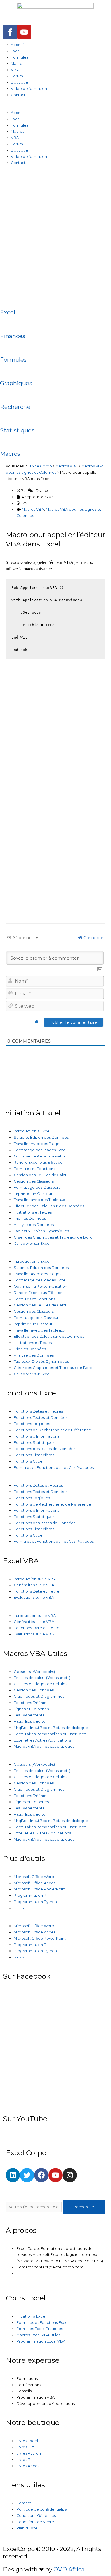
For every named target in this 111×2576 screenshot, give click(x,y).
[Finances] (7, 323)
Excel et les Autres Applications (42, 1740)
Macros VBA (33, 509)
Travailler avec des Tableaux (39, 1200)
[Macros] (7, 441)
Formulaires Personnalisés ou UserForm (50, 1734)
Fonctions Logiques (32, 1424)
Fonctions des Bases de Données (45, 1449)
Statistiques (17, 430)
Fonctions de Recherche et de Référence (52, 1430)
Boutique (19, 82)
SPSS (19, 1908)
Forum (17, 76)
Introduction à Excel (32, 1131)
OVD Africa (69, 2569)
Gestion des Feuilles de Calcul (41, 1175)
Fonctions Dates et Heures (38, 1411)
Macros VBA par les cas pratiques (44, 1746)
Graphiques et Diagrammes (39, 1696)
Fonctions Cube (28, 1461)
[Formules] (7, 347)
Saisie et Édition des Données (41, 1137)
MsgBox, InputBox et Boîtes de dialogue (51, 1728)
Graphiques (16, 383)
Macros (18, 64)
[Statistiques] (7, 418)
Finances (13, 336)
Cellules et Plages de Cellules (40, 1684)
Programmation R (30, 1895)
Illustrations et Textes (33, 1212)
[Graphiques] (7, 370)
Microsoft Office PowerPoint (40, 1889)
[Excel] (7, 300)
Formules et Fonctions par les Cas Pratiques (54, 1468)
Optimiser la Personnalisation (40, 1156)
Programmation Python (35, 1902)
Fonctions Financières (34, 1455)
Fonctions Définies (31, 1703)
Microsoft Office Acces (34, 1883)
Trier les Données (30, 1218)
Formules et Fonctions (34, 1169)
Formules (19, 57)
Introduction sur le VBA (35, 1579)
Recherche (15, 407)
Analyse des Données (34, 1225)
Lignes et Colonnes (31, 1709)
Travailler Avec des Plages (37, 1144)
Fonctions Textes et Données (41, 1418)
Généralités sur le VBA (34, 1585)
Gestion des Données (34, 1690)
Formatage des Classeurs (37, 1187)
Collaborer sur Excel (32, 1244)
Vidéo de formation (29, 89)
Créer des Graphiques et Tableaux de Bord (53, 1237)
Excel (16, 51)
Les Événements (29, 1715)
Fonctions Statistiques (34, 1443)
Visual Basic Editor (30, 1721)
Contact (18, 95)
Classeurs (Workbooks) (34, 1672)
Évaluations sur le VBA (34, 1597)
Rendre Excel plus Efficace (38, 1162)
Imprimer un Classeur (33, 1194)
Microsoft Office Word (34, 1877)
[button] (55, 107)
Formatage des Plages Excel (40, 1150)
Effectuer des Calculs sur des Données (49, 1206)
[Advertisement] (55, 232)
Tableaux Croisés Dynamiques (41, 1231)
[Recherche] (7, 394)
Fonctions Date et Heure (37, 1591)
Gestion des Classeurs (34, 1181)
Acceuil (18, 45)
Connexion (93, 938)
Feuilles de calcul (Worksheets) (42, 1678)
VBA (15, 70)
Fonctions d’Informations (36, 1436)
